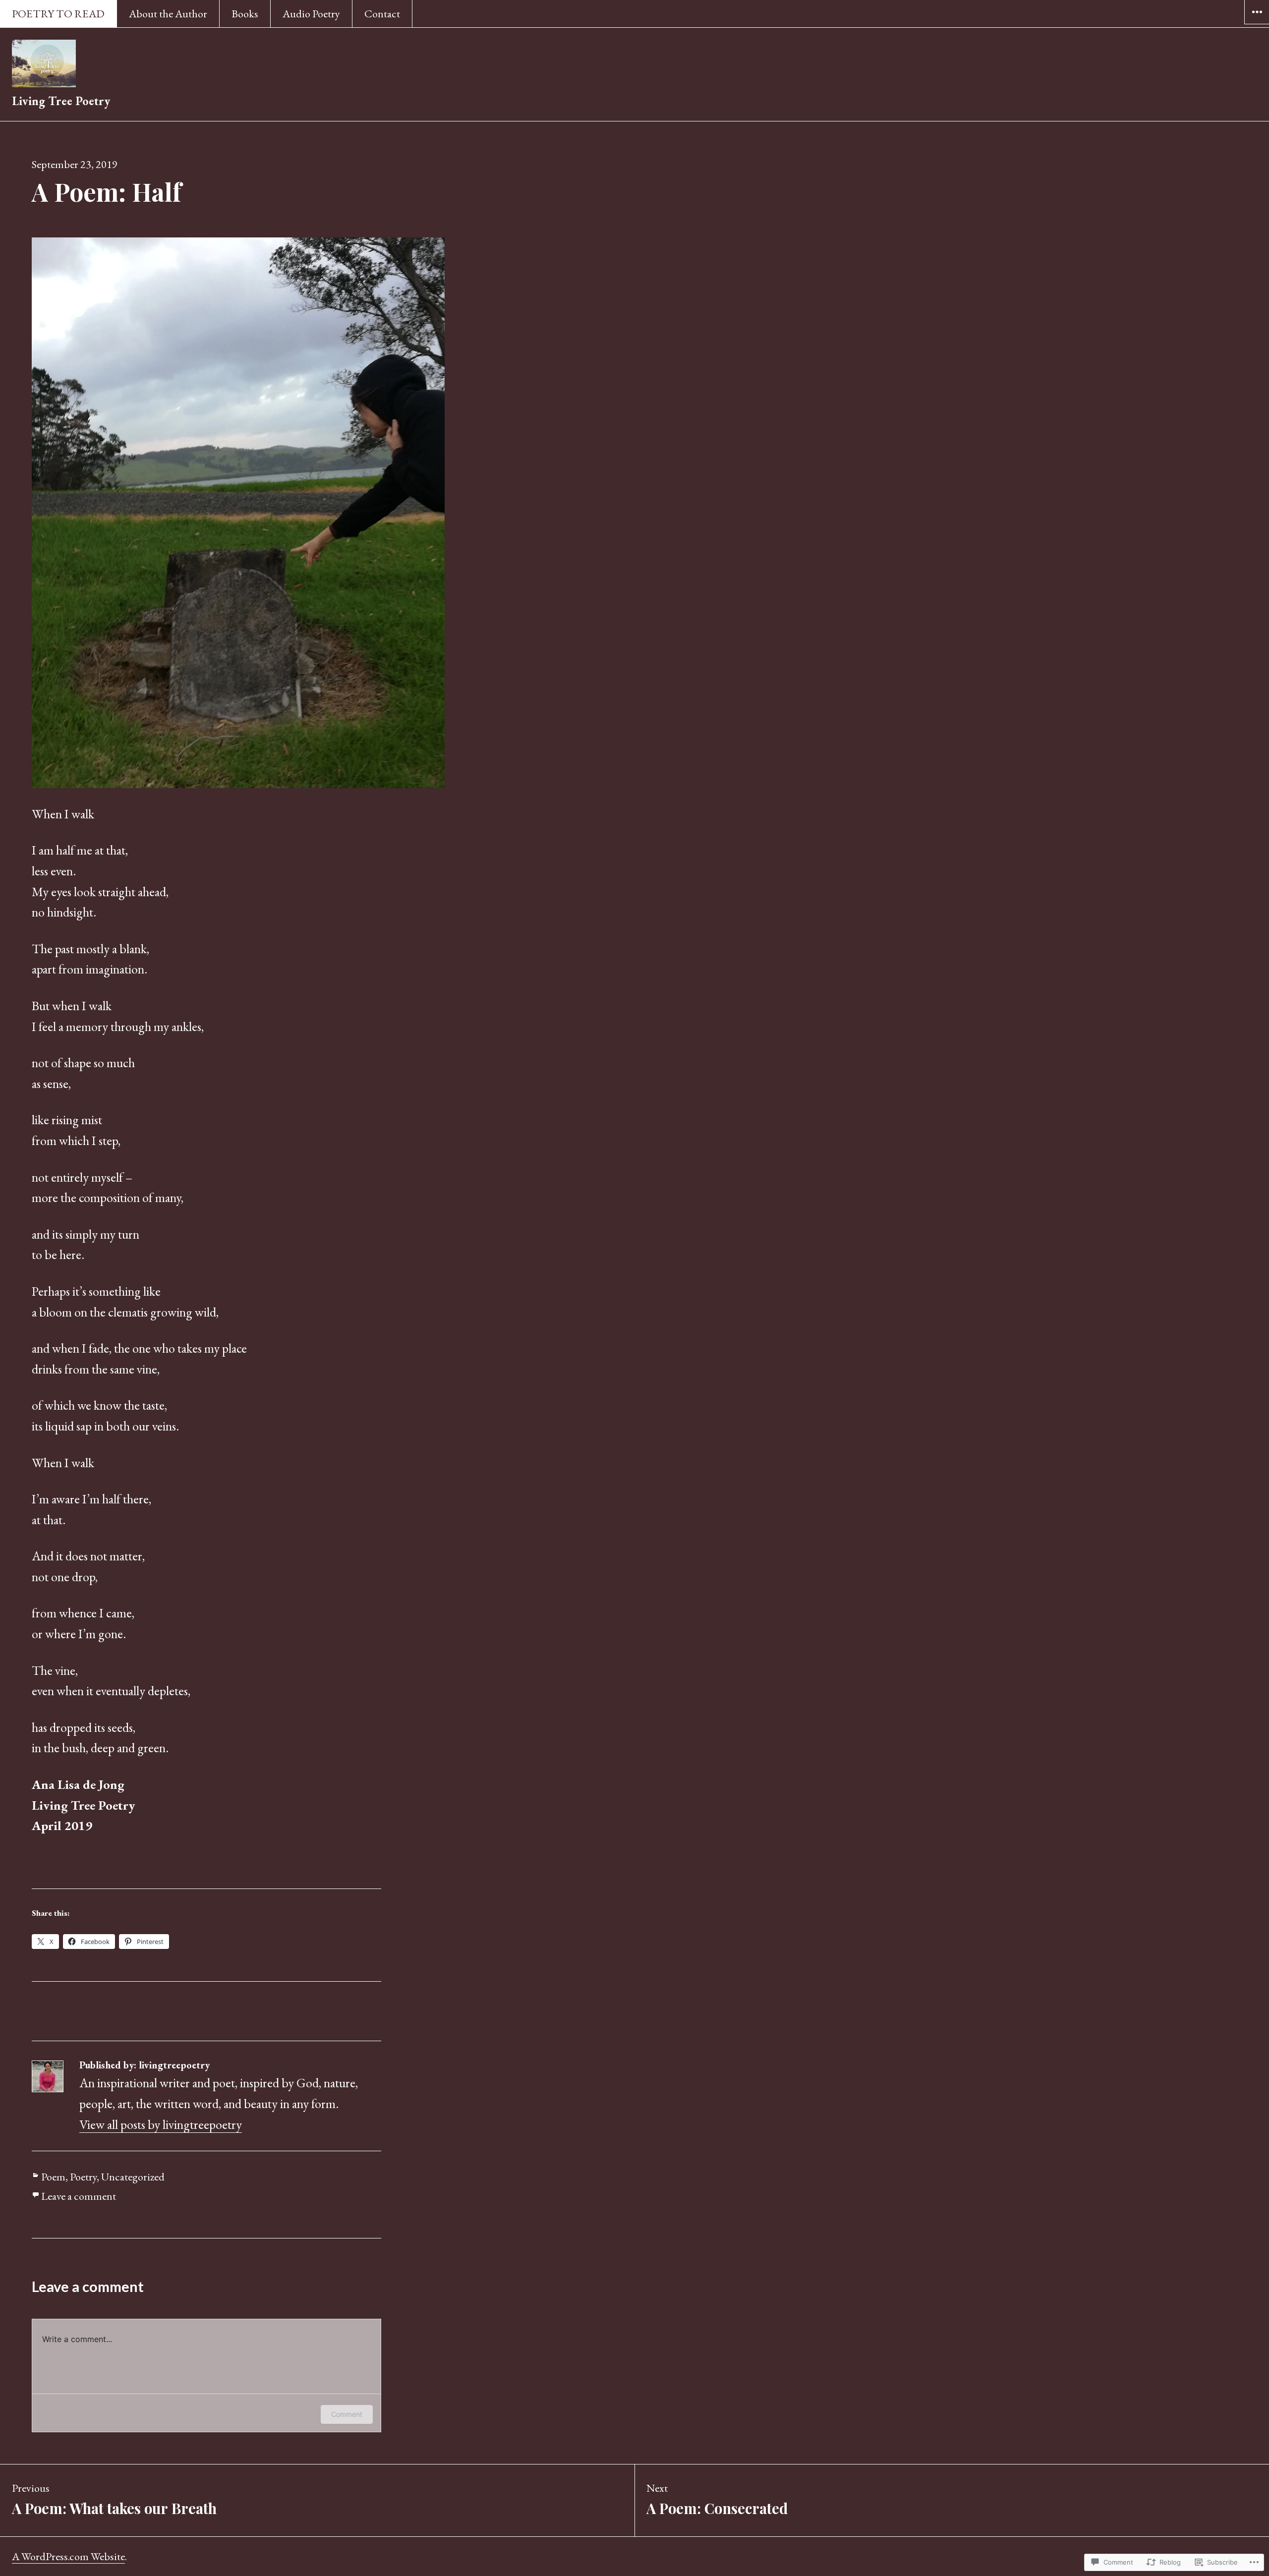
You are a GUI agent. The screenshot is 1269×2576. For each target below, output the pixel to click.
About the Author (168, 14)
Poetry (83, 2177)
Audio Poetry (311, 14)
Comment (347, 2414)
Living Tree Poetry (61, 101)
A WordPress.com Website (68, 2556)
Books (245, 14)
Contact (382, 14)
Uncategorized (133, 2177)
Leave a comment (79, 2196)
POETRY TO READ (58, 14)
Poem (53, 2177)
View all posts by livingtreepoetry (161, 2124)
